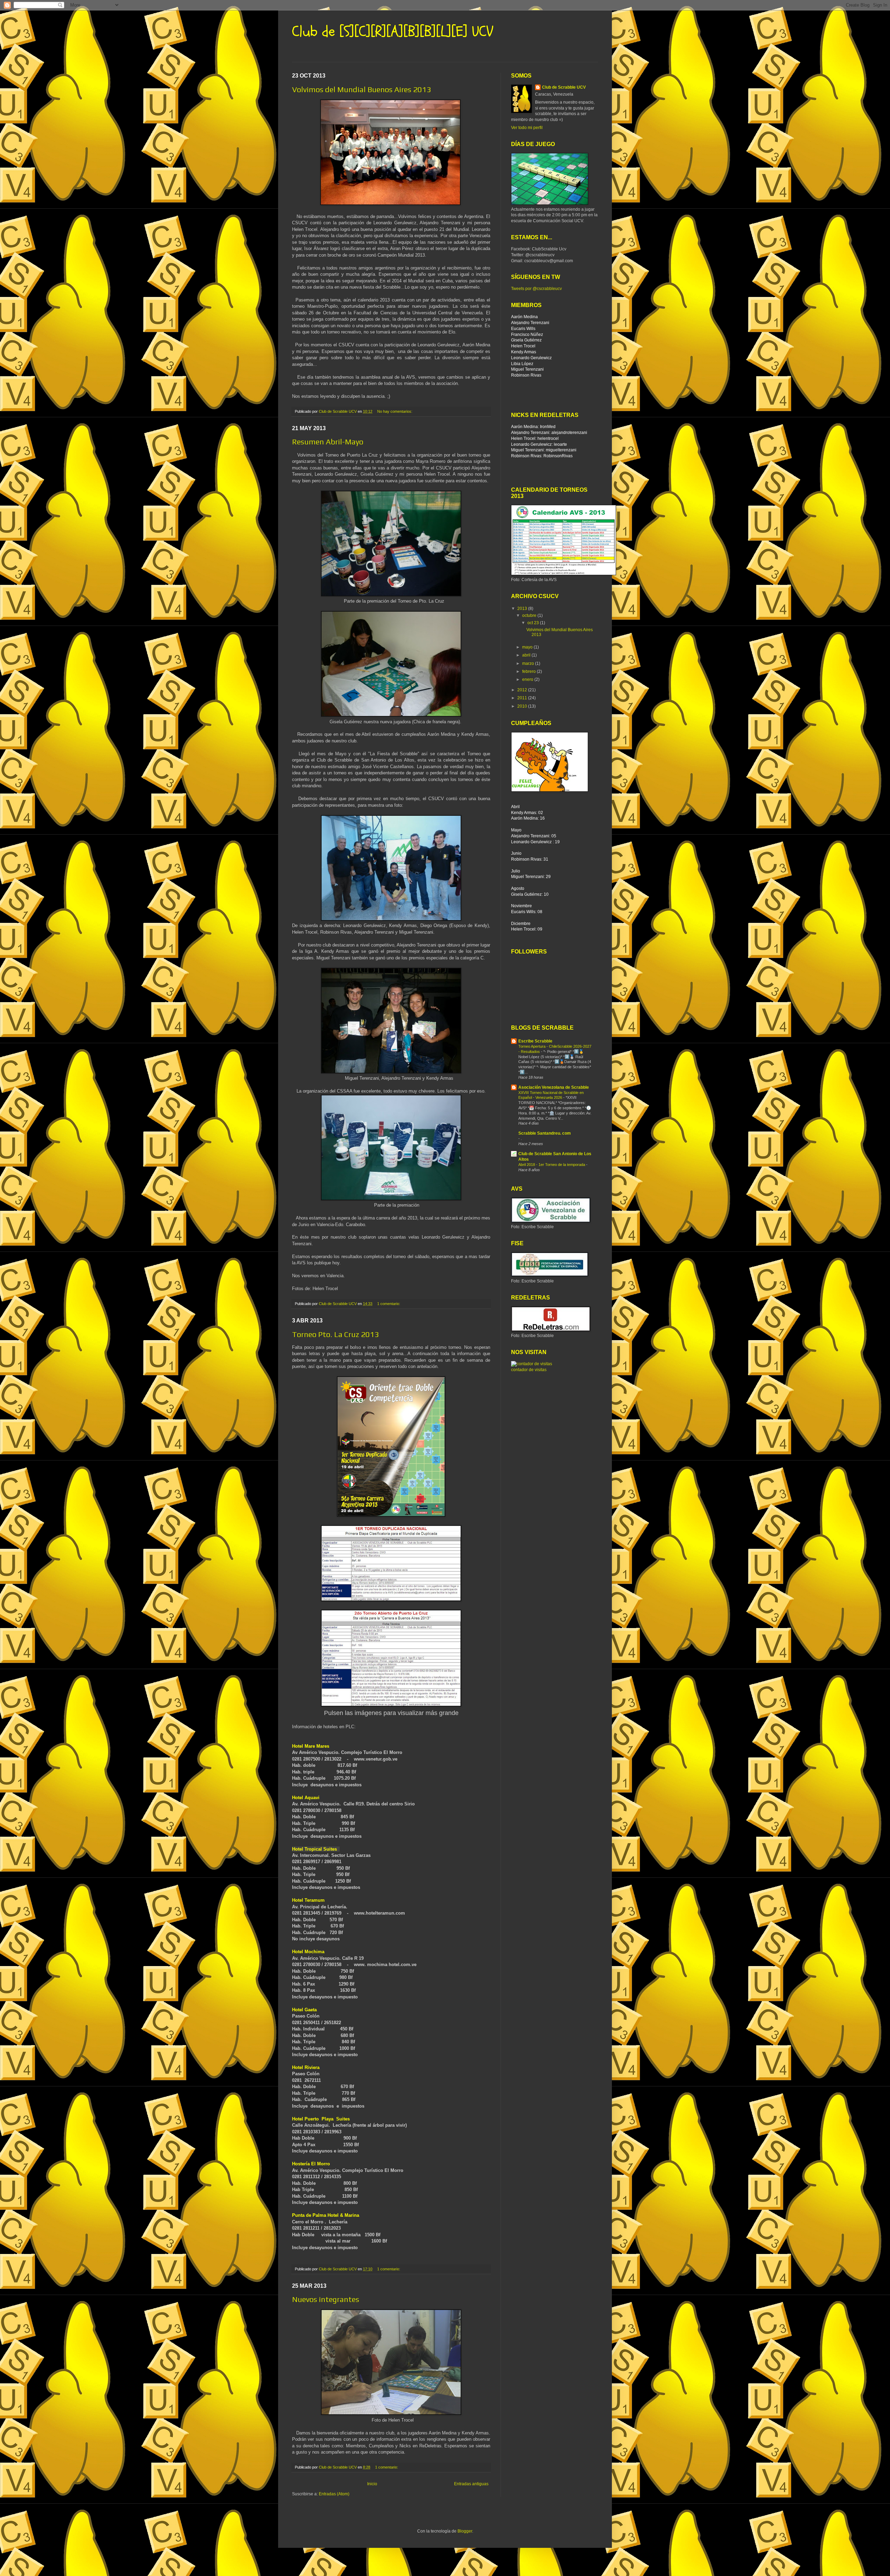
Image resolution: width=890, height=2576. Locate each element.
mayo (528, 647)
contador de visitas (529, 1370)
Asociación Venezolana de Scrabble (554, 1087)
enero (528, 679)
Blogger (465, 2531)
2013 (523, 609)
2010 (523, 706)
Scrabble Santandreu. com (545, 1133)
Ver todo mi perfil (527, 128)
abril (527, 655)
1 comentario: (389, 1304)
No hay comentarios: (395, 411)
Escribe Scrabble (535, 1041)
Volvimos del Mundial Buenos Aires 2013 (362, 89)
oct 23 (534, 623)
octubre (530, 615)
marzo (529, 663)
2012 (523, 690)
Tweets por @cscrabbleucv (536, 289)
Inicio (372, 2484)
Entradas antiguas (471, 2484)
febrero (529, 671)
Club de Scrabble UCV (564, 87)
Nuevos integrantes (326, 2299)
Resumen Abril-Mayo (328, 442)
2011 (523, 698)
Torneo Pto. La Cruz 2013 (335, 1334)
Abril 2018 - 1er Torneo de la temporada (552, 1165)
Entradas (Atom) (334, 2494)
